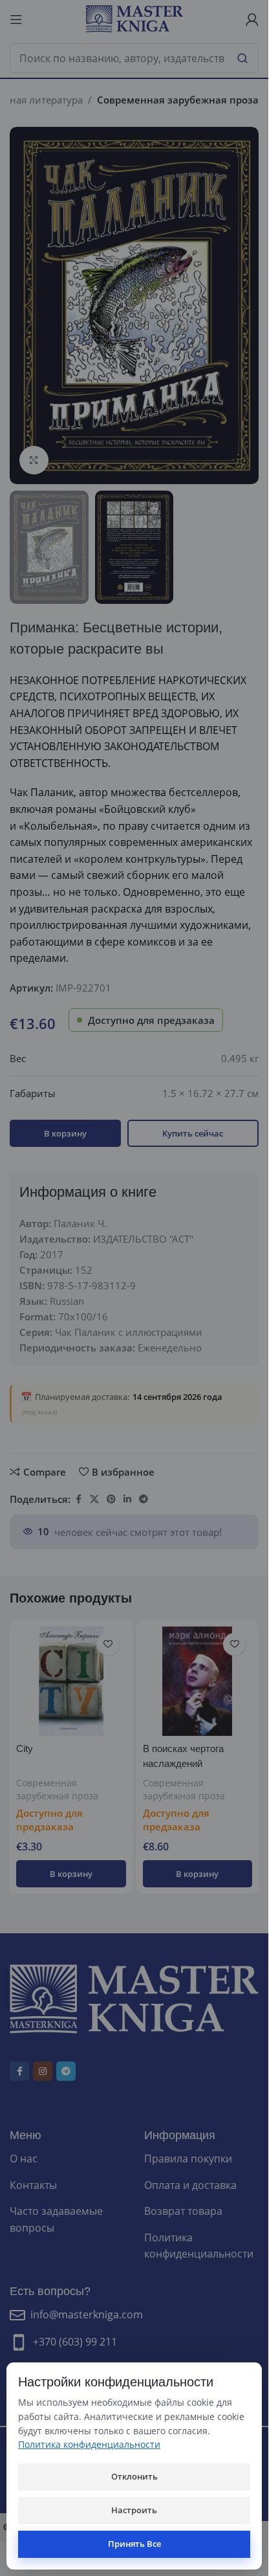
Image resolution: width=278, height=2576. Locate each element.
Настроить (134, 2510)
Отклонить (134, 2476)
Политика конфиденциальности (89, 2444)
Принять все (134, 2544)
